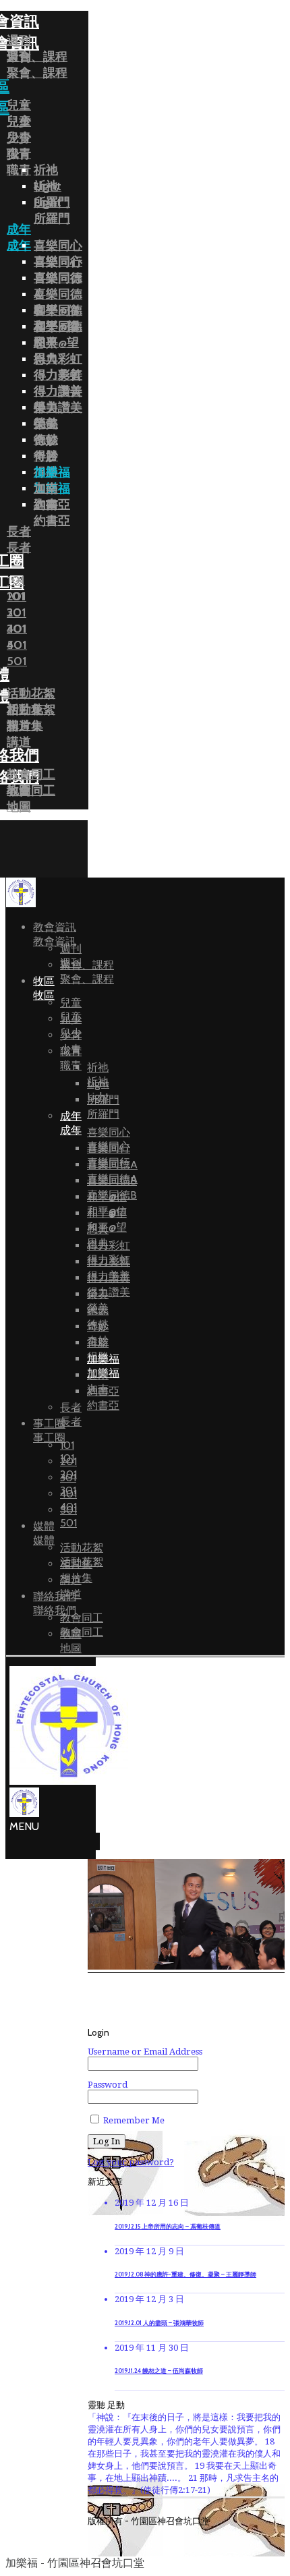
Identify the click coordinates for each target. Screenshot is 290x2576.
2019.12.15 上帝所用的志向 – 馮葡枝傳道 (168, 2227)
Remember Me (133, 2120)
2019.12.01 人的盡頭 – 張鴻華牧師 (159, 2323)
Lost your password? (131, 2162)
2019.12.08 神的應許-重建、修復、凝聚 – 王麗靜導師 (185, 2274)
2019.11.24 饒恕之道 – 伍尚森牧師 (159, 2371)
